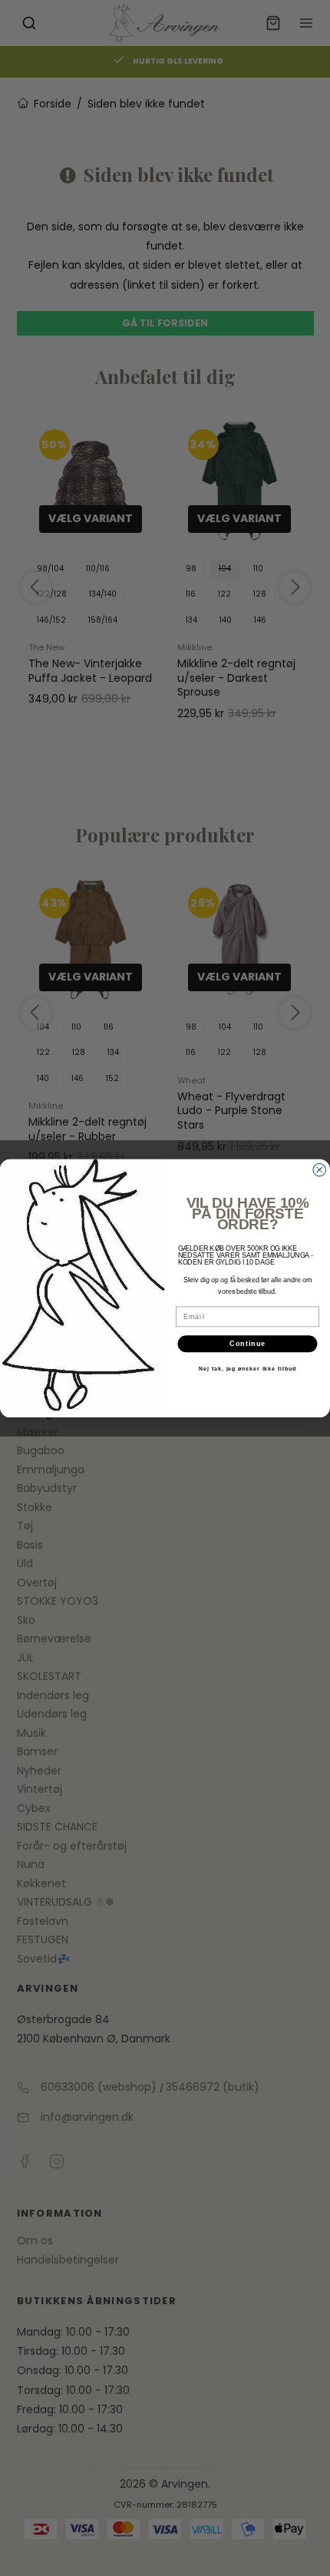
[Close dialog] (320, 1170)
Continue (247, 1343)
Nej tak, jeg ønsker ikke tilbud (247, 1369)
